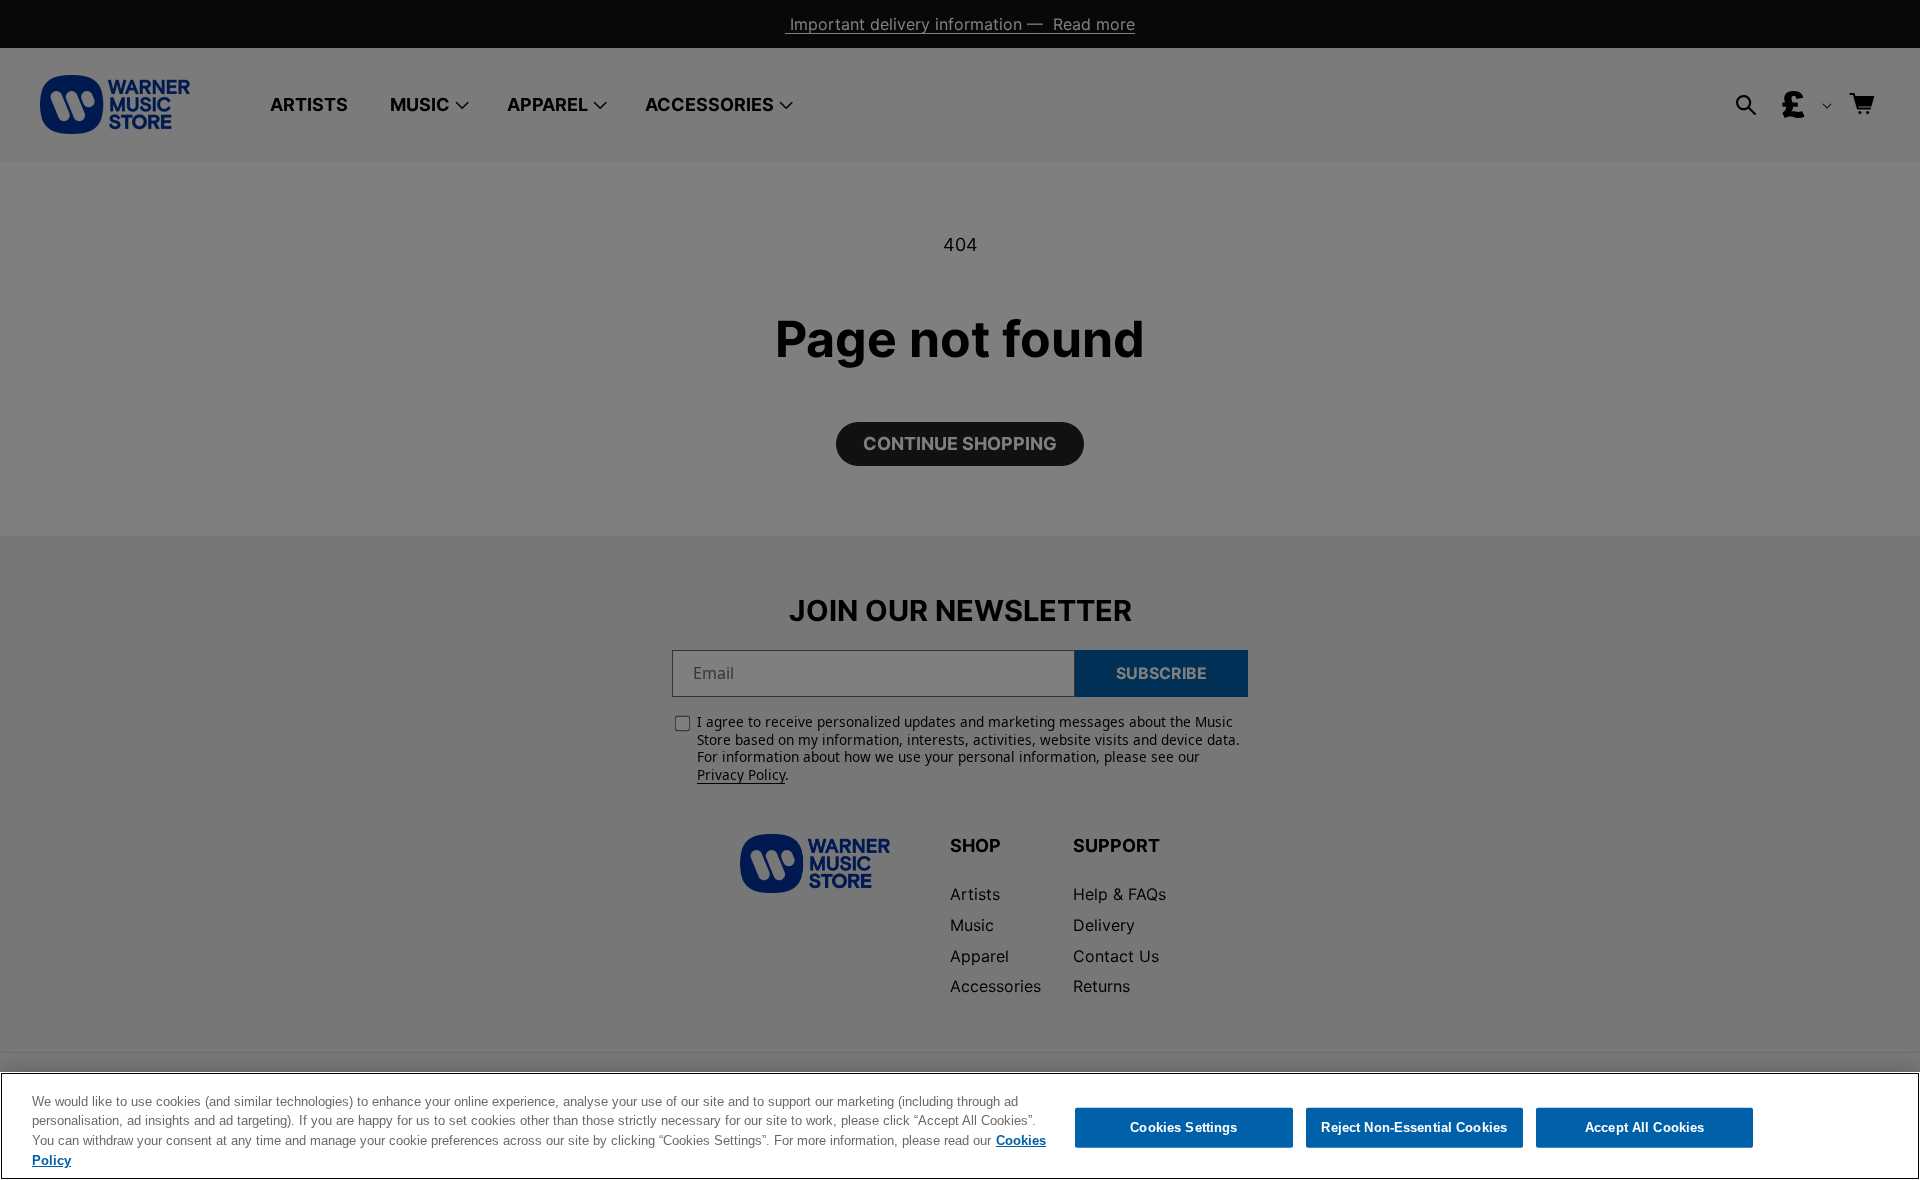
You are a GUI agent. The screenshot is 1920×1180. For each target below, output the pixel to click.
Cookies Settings (1183, 1127)
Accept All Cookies (1644, 1127)
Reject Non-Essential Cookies (1414, 1127)
